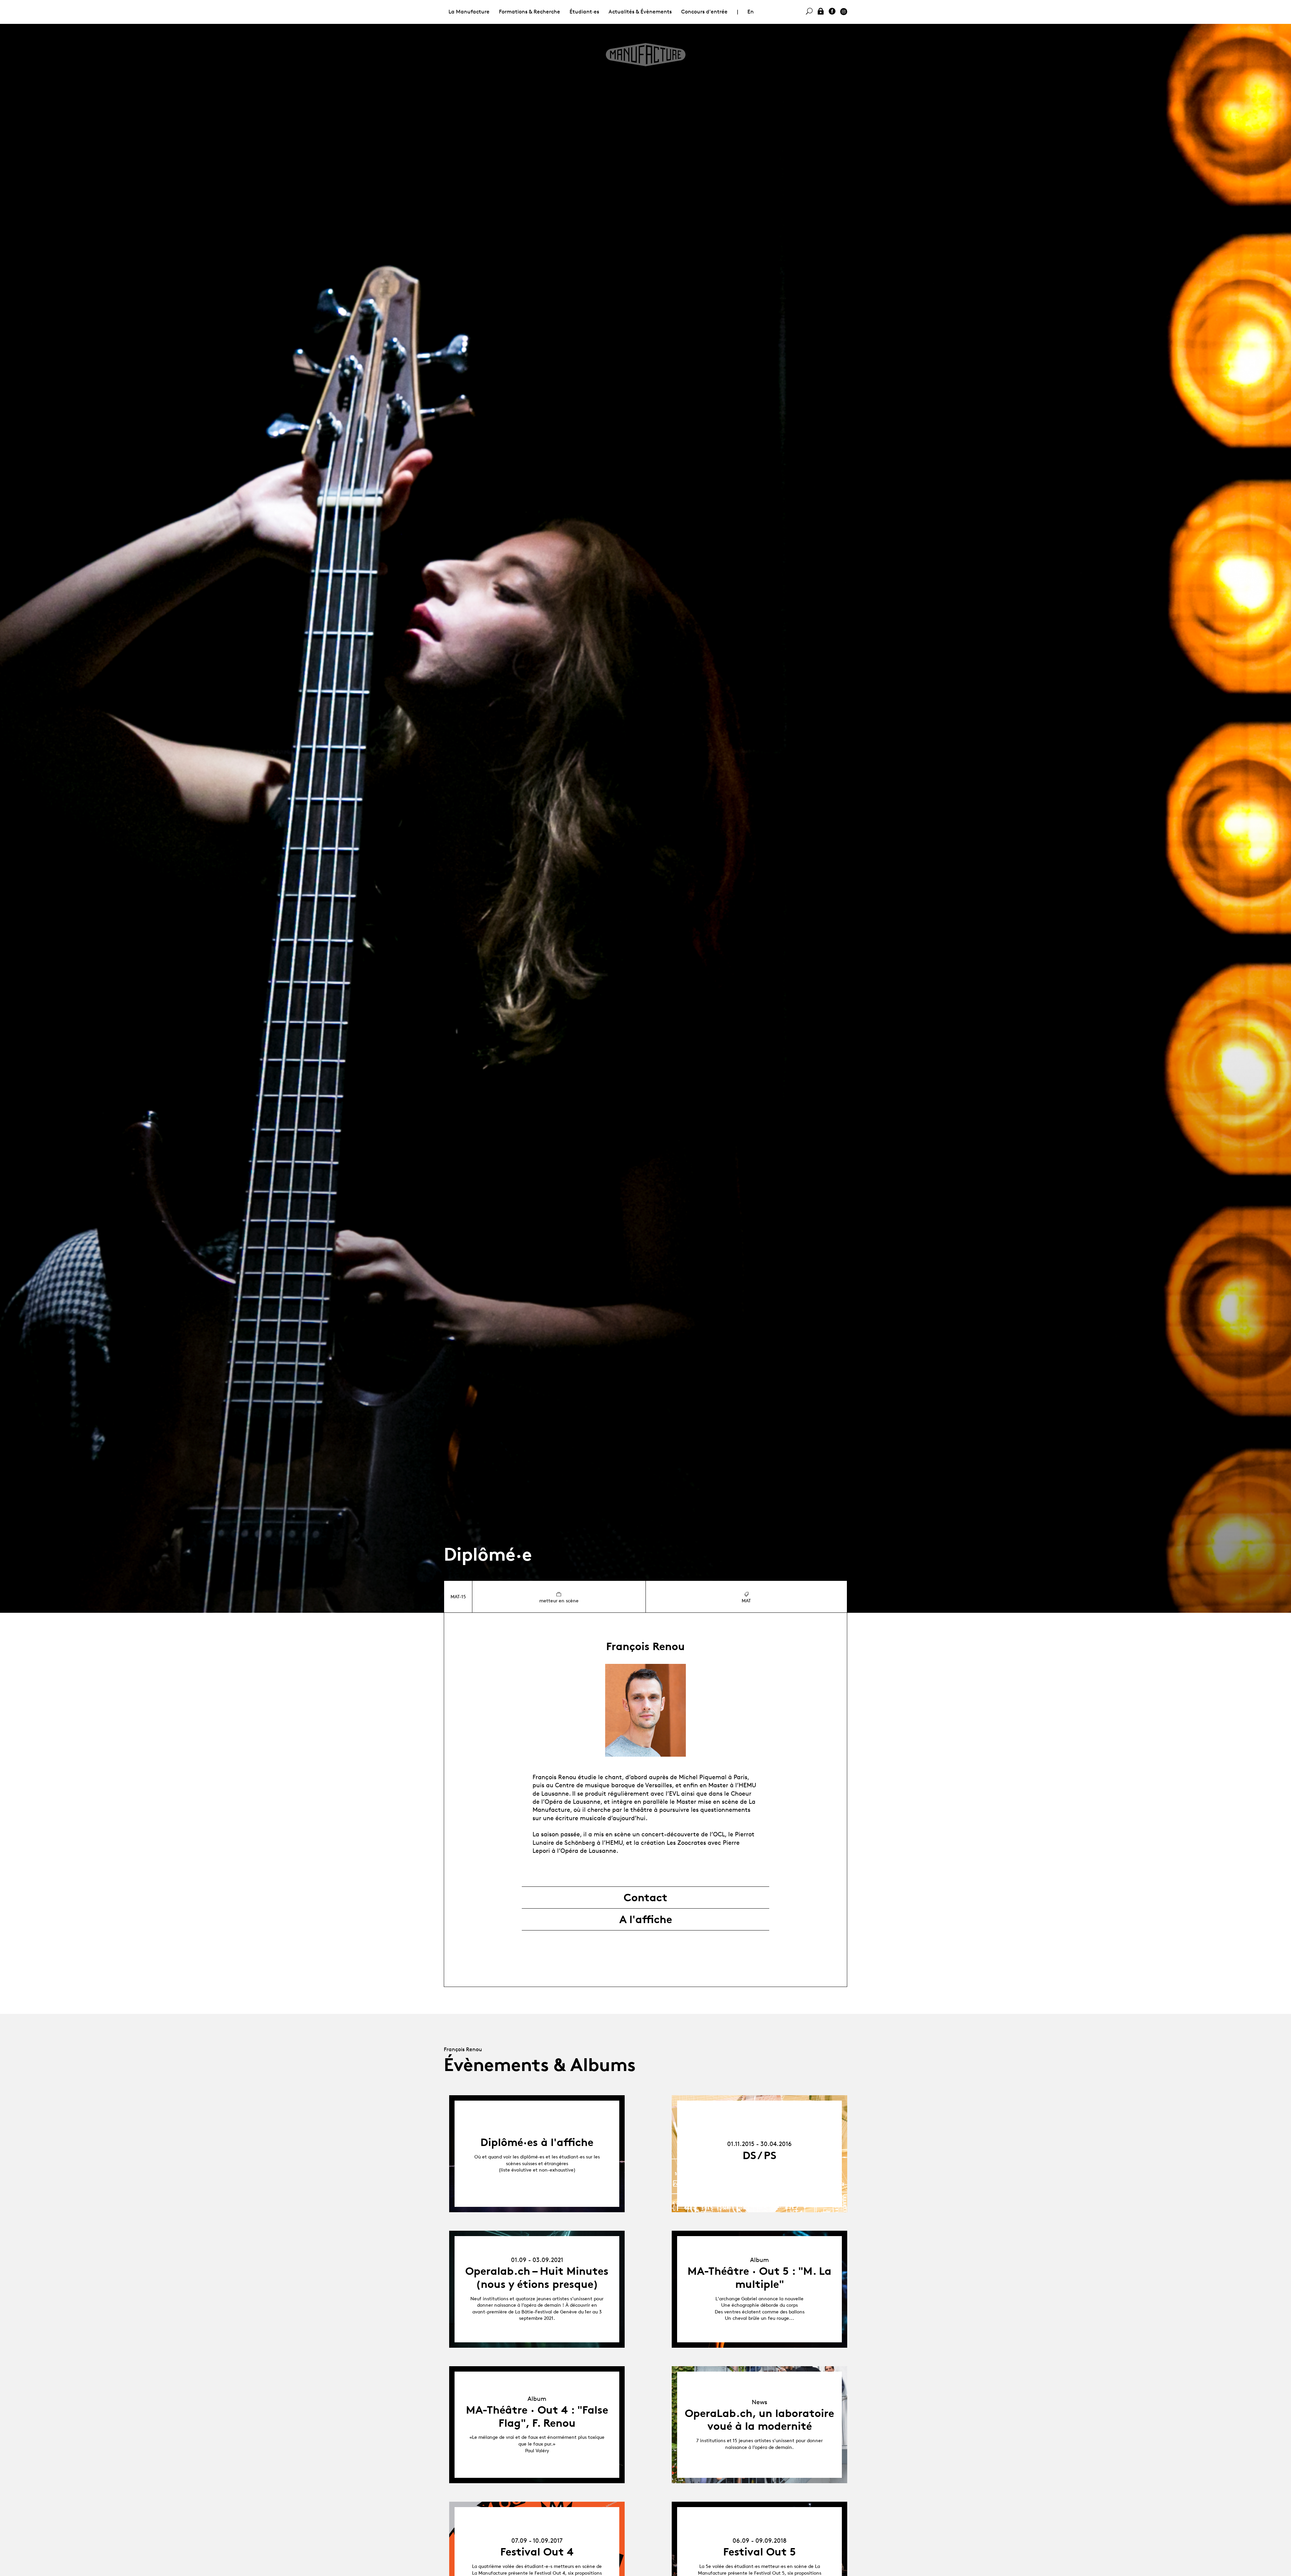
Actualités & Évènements (640, 12)
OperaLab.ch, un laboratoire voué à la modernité (759, 2420)
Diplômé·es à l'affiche (537, 2142)
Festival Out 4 (537, 2552)
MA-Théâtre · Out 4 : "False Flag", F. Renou (537, 2416)
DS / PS (759, 2155)
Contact (645, 1898)
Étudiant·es (584, 12)
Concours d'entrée (704, 12)
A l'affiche (646, 1919)
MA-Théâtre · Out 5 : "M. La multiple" (759, 2277)
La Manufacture (469, 12)
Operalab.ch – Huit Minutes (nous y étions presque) (537, 2277)
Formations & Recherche (530, 12)
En (751, 12)
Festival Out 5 (759, 2552)
